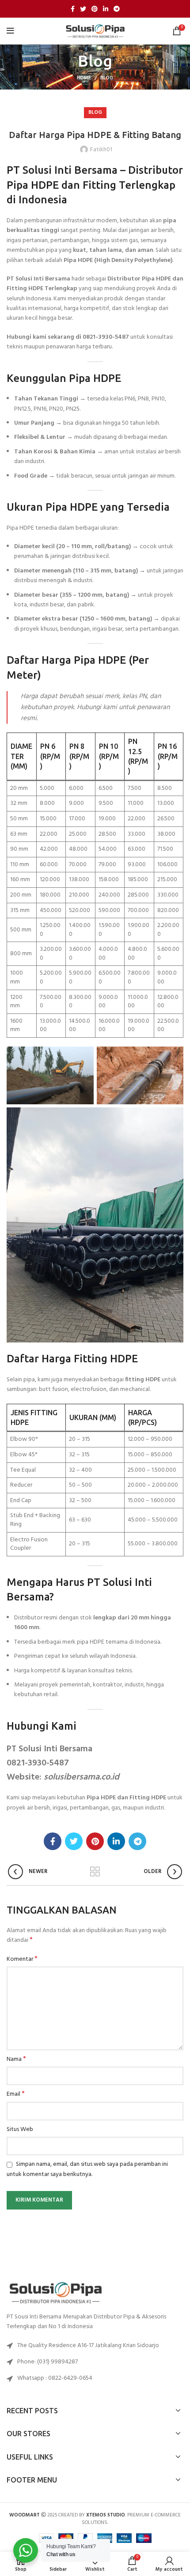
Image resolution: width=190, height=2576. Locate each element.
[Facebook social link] (73, 9)
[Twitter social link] (83, 9)
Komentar (22, 1959)
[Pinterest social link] (95, 9)
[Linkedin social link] (106, 9)
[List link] (95, 2362)
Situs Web (20, 2130)
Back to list (95, 1872)
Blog (107, 78)
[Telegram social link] (117, 9)
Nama (16, 2060)
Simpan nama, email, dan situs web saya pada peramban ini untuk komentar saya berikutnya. (87, 2169)
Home (84, 78)
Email (16, 2094)
